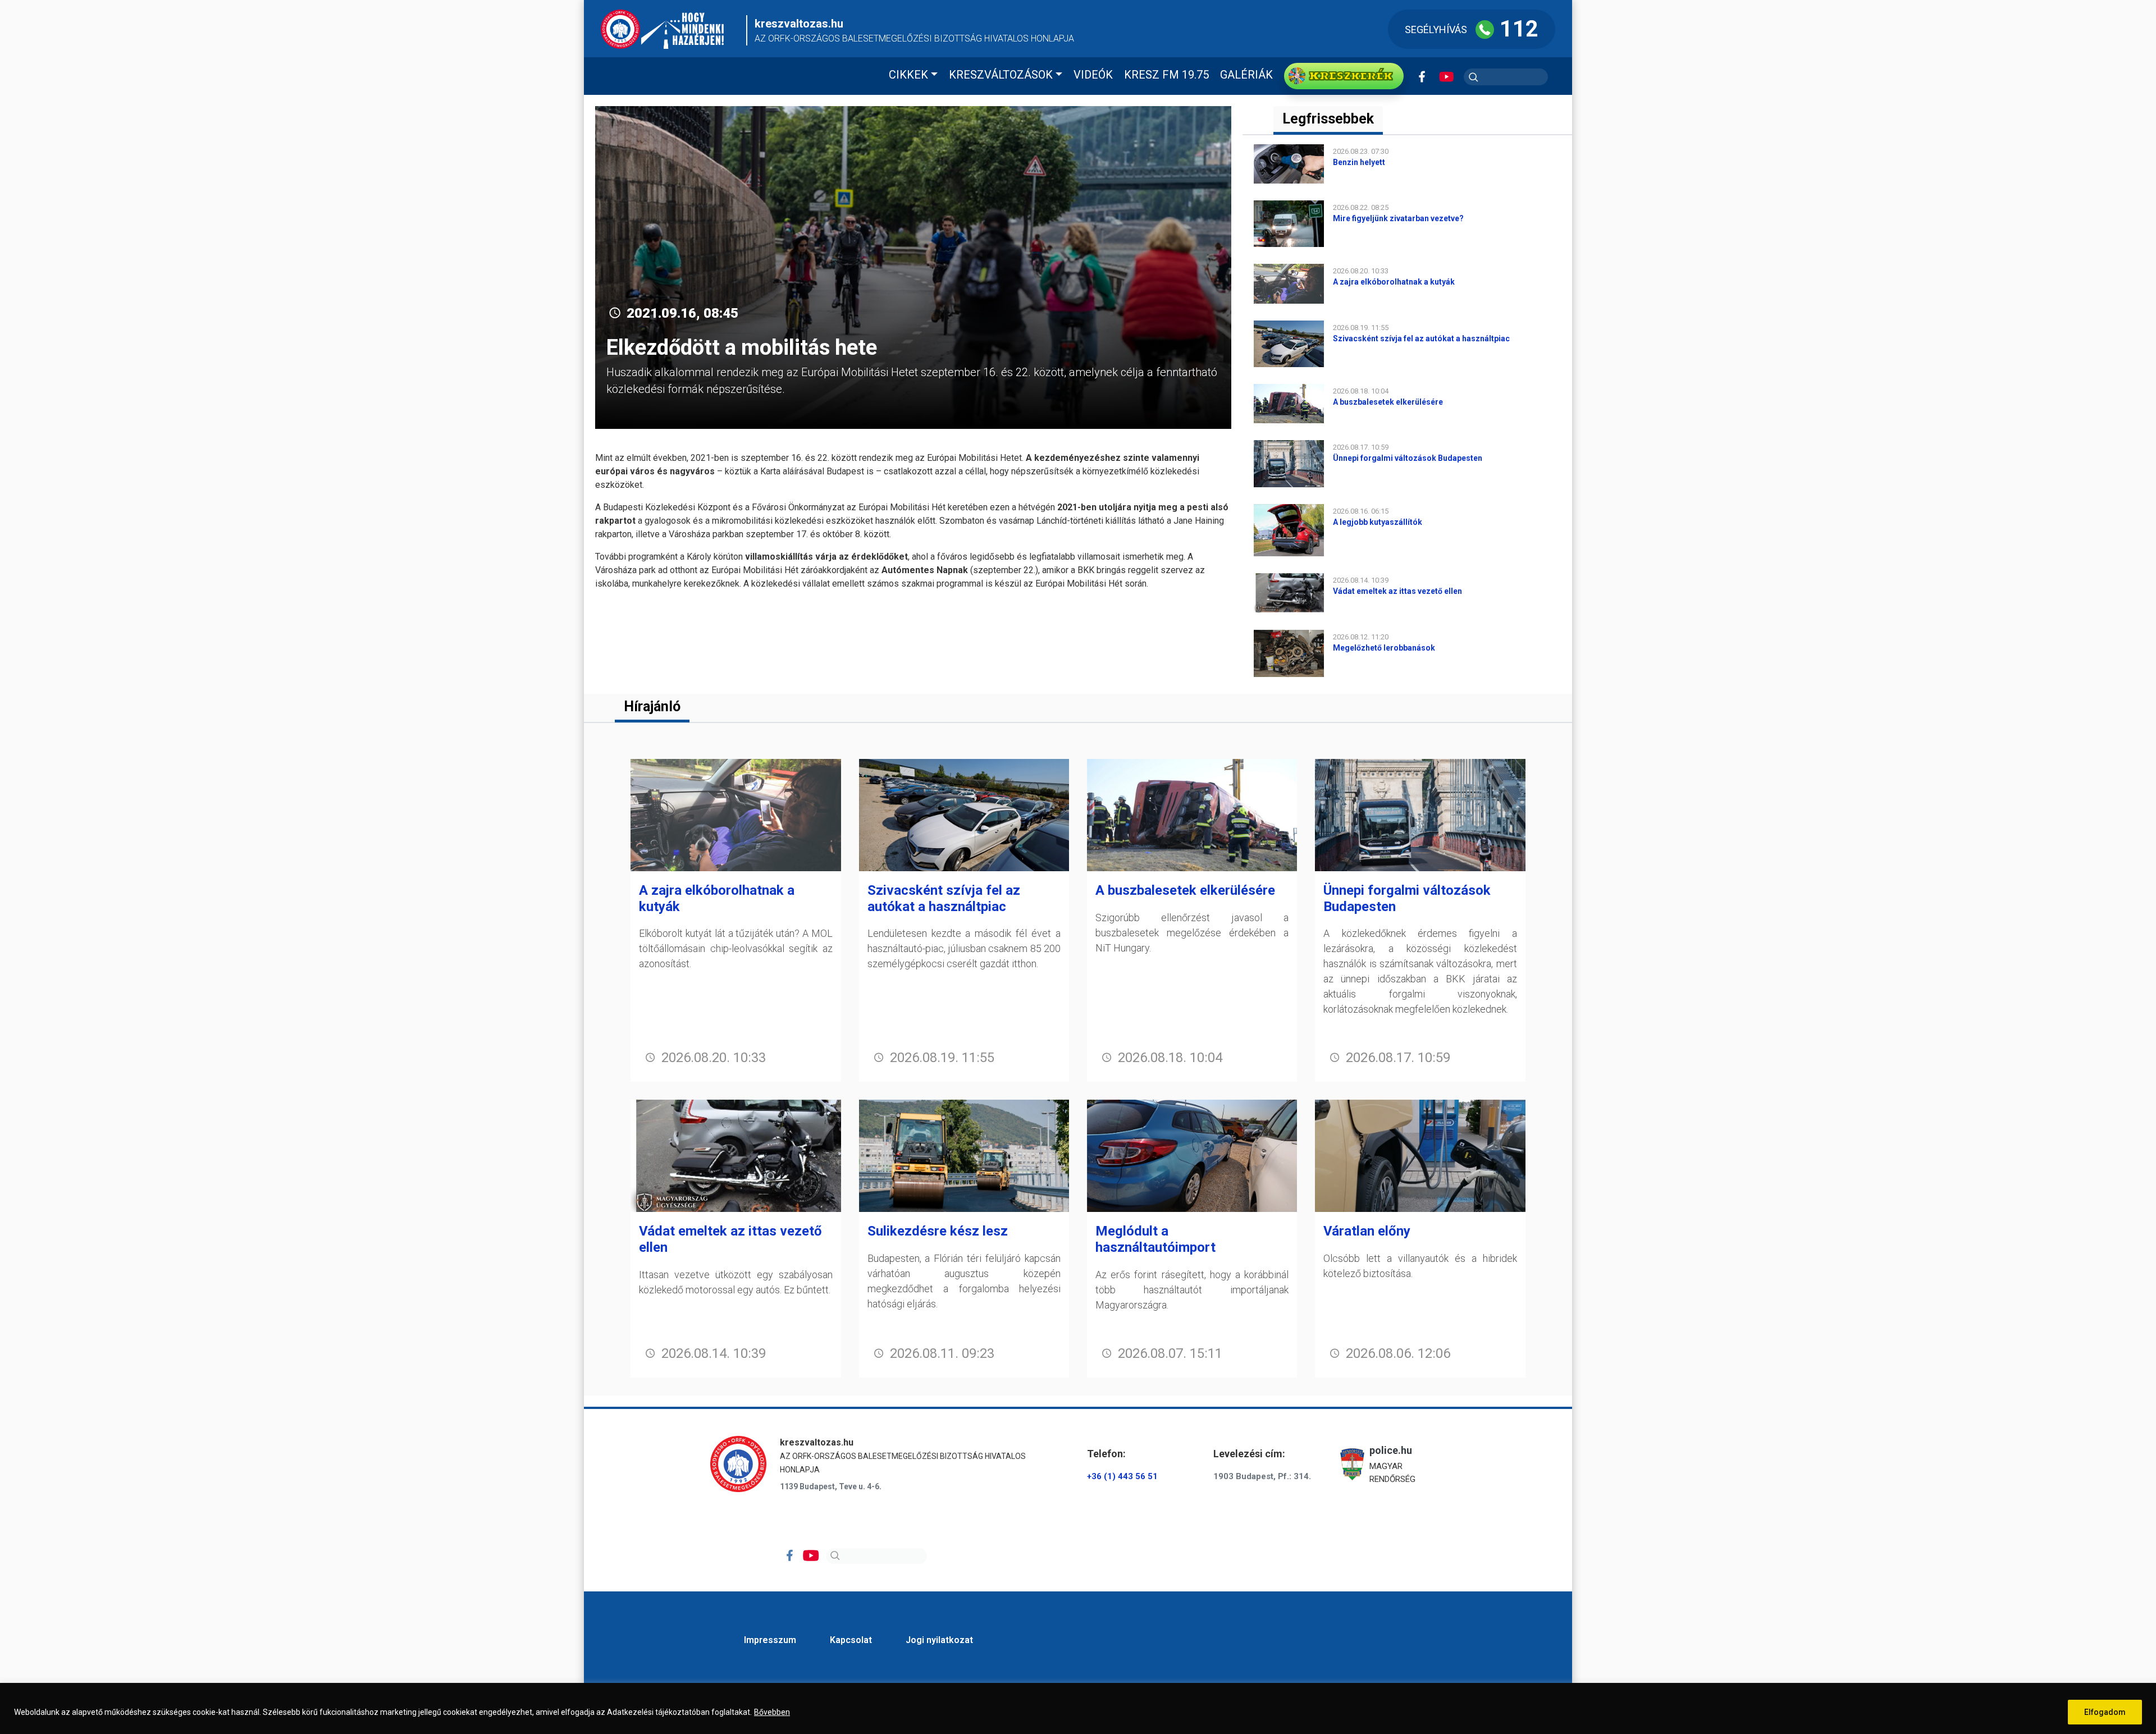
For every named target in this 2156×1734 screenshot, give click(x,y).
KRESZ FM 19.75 (1166, 75)
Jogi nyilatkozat (939, 1640)
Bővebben (772, 1712)
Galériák (1246, 75)
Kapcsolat (851, 1640)
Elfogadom (2105, 1712)
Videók (1093, 75)
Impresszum (770, 1640)
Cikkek (908, 75)
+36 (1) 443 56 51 (1122, 1476)
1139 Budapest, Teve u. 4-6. (831, 1486)
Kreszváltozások (1001, 75)
